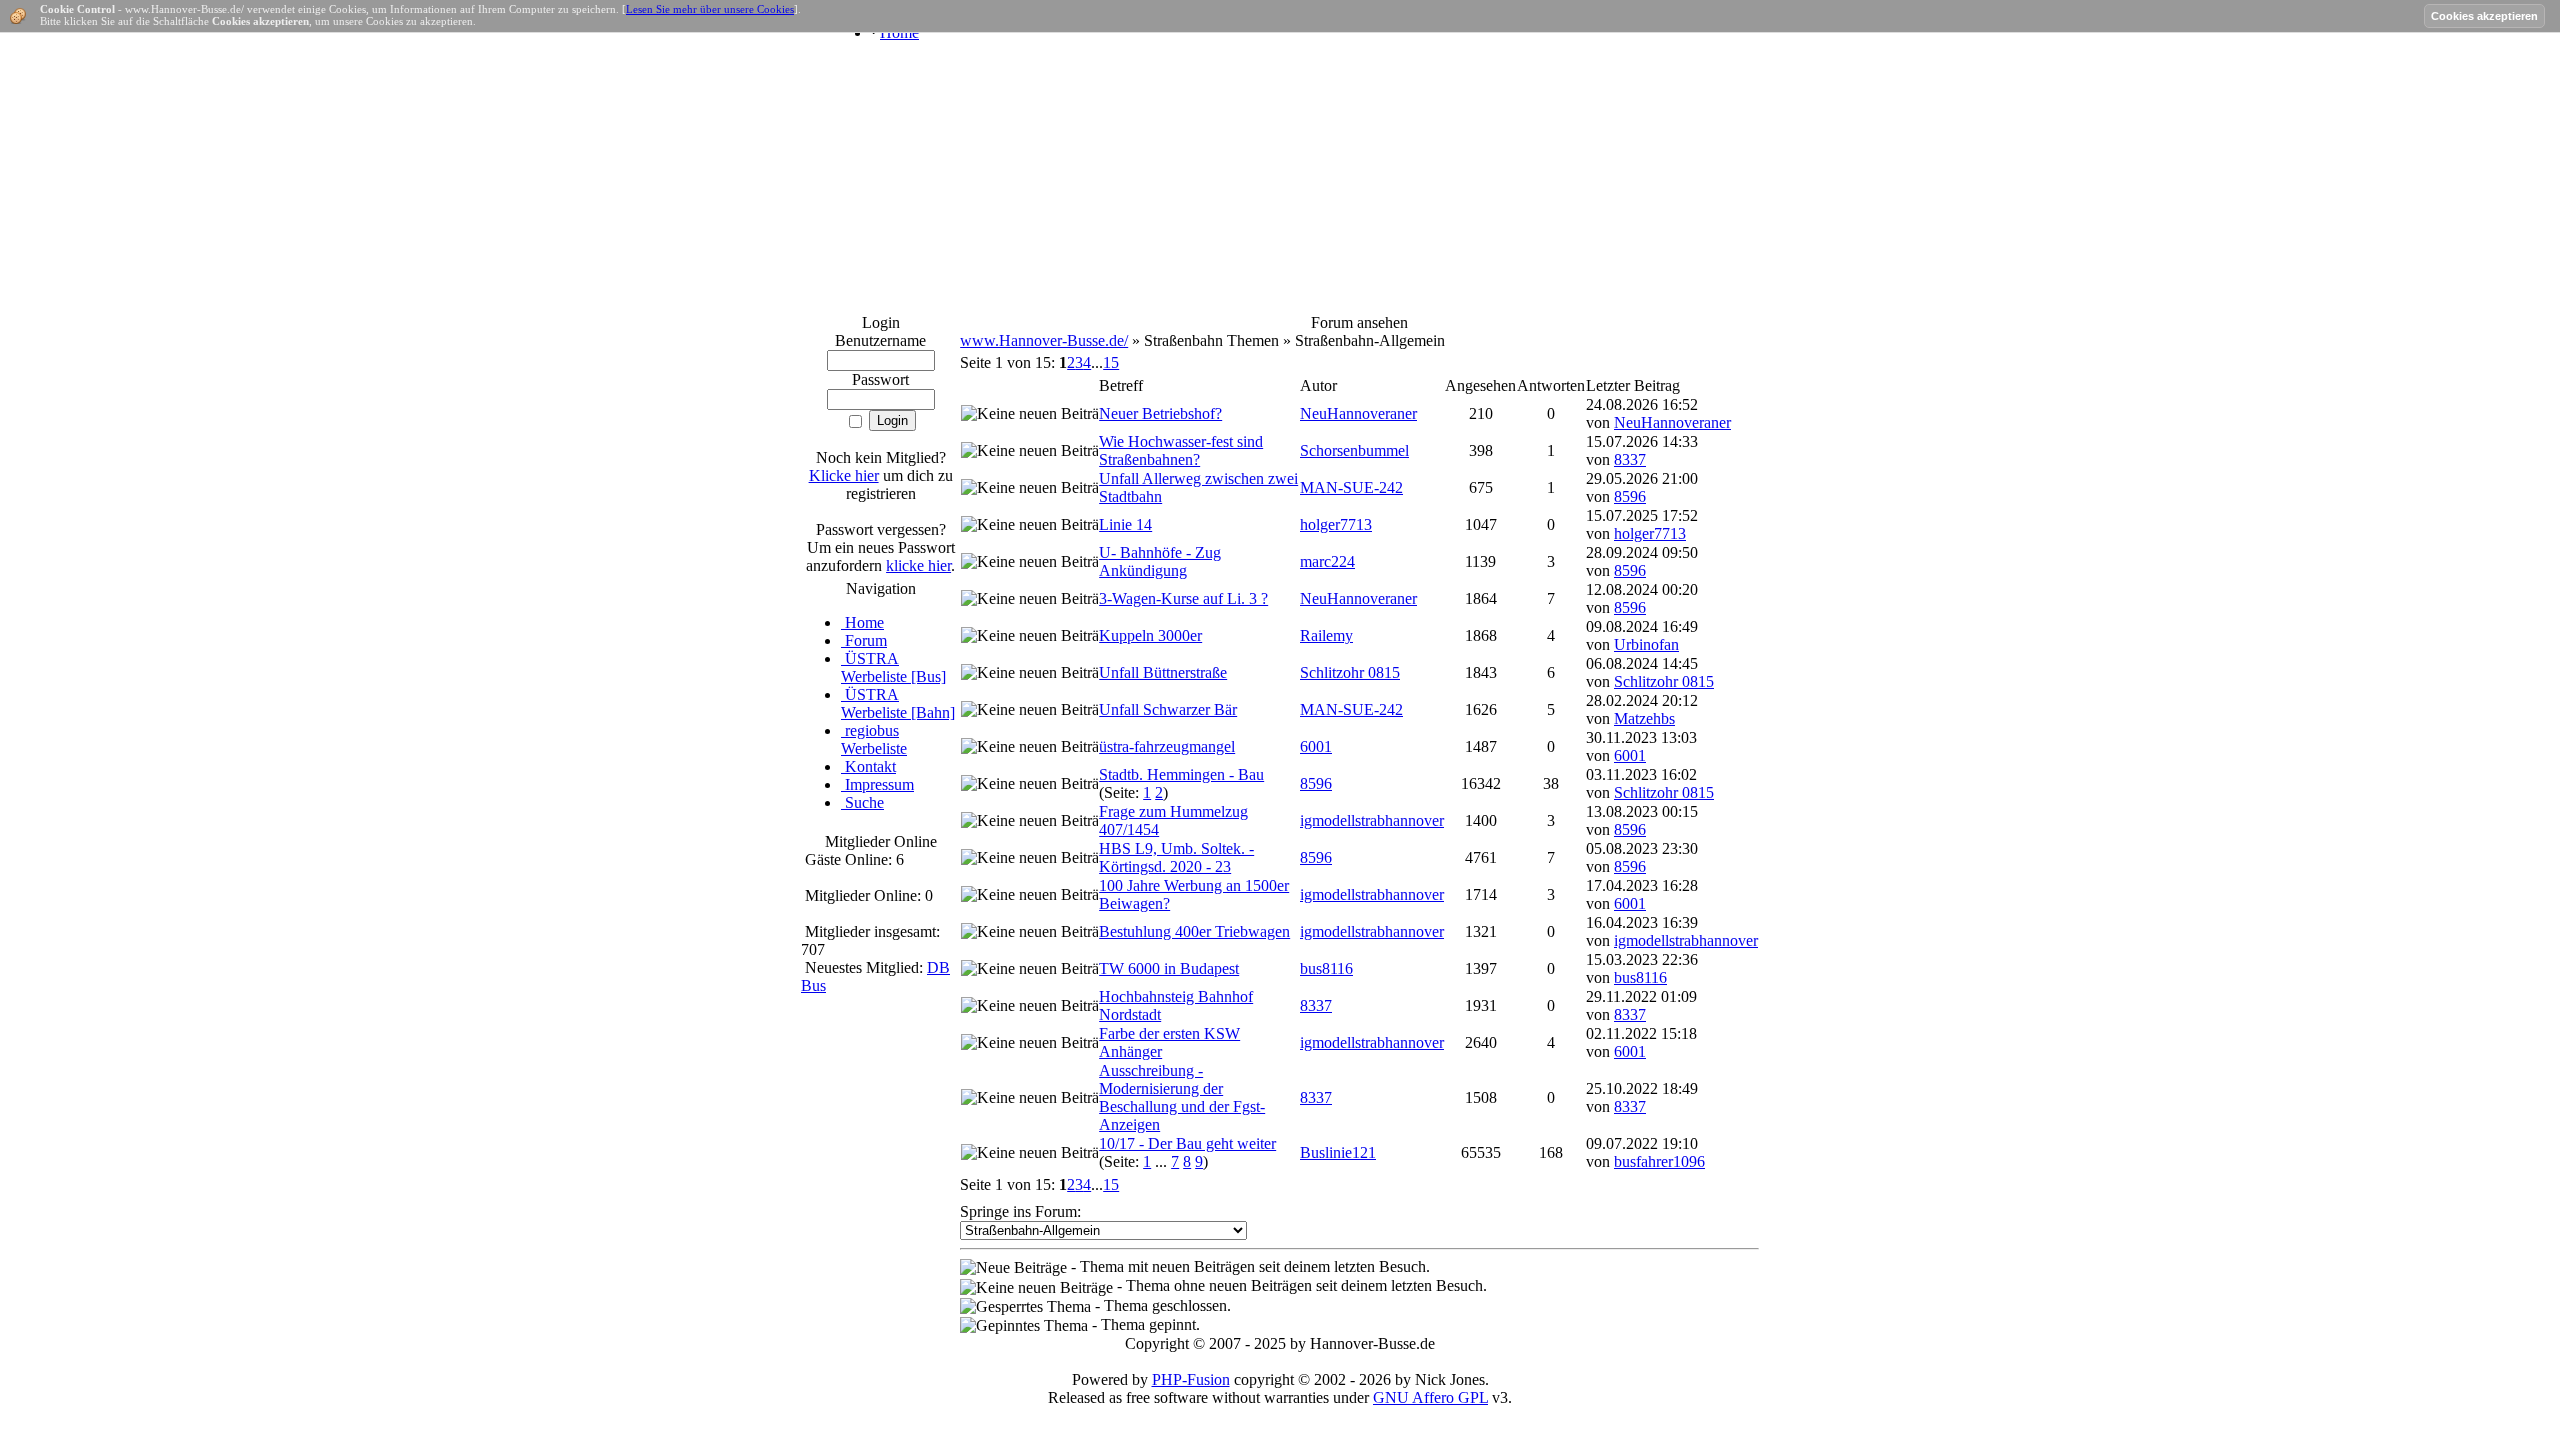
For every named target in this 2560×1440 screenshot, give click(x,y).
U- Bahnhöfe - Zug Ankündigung (1160, 561)
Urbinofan (1646, 644)
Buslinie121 (1338, 1152)
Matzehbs (1644, 718)
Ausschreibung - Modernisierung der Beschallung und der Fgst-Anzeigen (1182, 1097)
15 (1111, 362)
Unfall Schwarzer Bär (1168, 709)
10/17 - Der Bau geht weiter (1187, 1143)
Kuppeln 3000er (1150, 635)
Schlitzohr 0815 (1350, 672)
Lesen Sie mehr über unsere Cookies (710, 9)
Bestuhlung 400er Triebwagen (1194, 931)
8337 (1630, 459)
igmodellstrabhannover (1372, 820)
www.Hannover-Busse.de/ (1044, 340)
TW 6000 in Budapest (1169, 968)
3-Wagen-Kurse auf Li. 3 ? (1183, 598)
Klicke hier (844, 475)
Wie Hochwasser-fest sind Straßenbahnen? (1181, 450)
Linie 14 (1125, 524)
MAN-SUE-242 (1351, 487)
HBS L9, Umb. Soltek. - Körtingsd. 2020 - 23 (1176, 857)
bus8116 (1326, 968)
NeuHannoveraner (1358, 413)
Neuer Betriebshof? (1160, 413)
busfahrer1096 (1659, 1161)
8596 (1630, 496)
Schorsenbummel (1354, 450)
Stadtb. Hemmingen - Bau (1181, 774)
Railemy (1326, 635)
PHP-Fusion (1191, 1379)
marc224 (1327, 561)
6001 (1316, 746)
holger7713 (1336, 524)
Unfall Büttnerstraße (1163, 672)
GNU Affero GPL (1430, 1397)
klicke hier (918, 565)
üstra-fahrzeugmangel (1167, 746)
